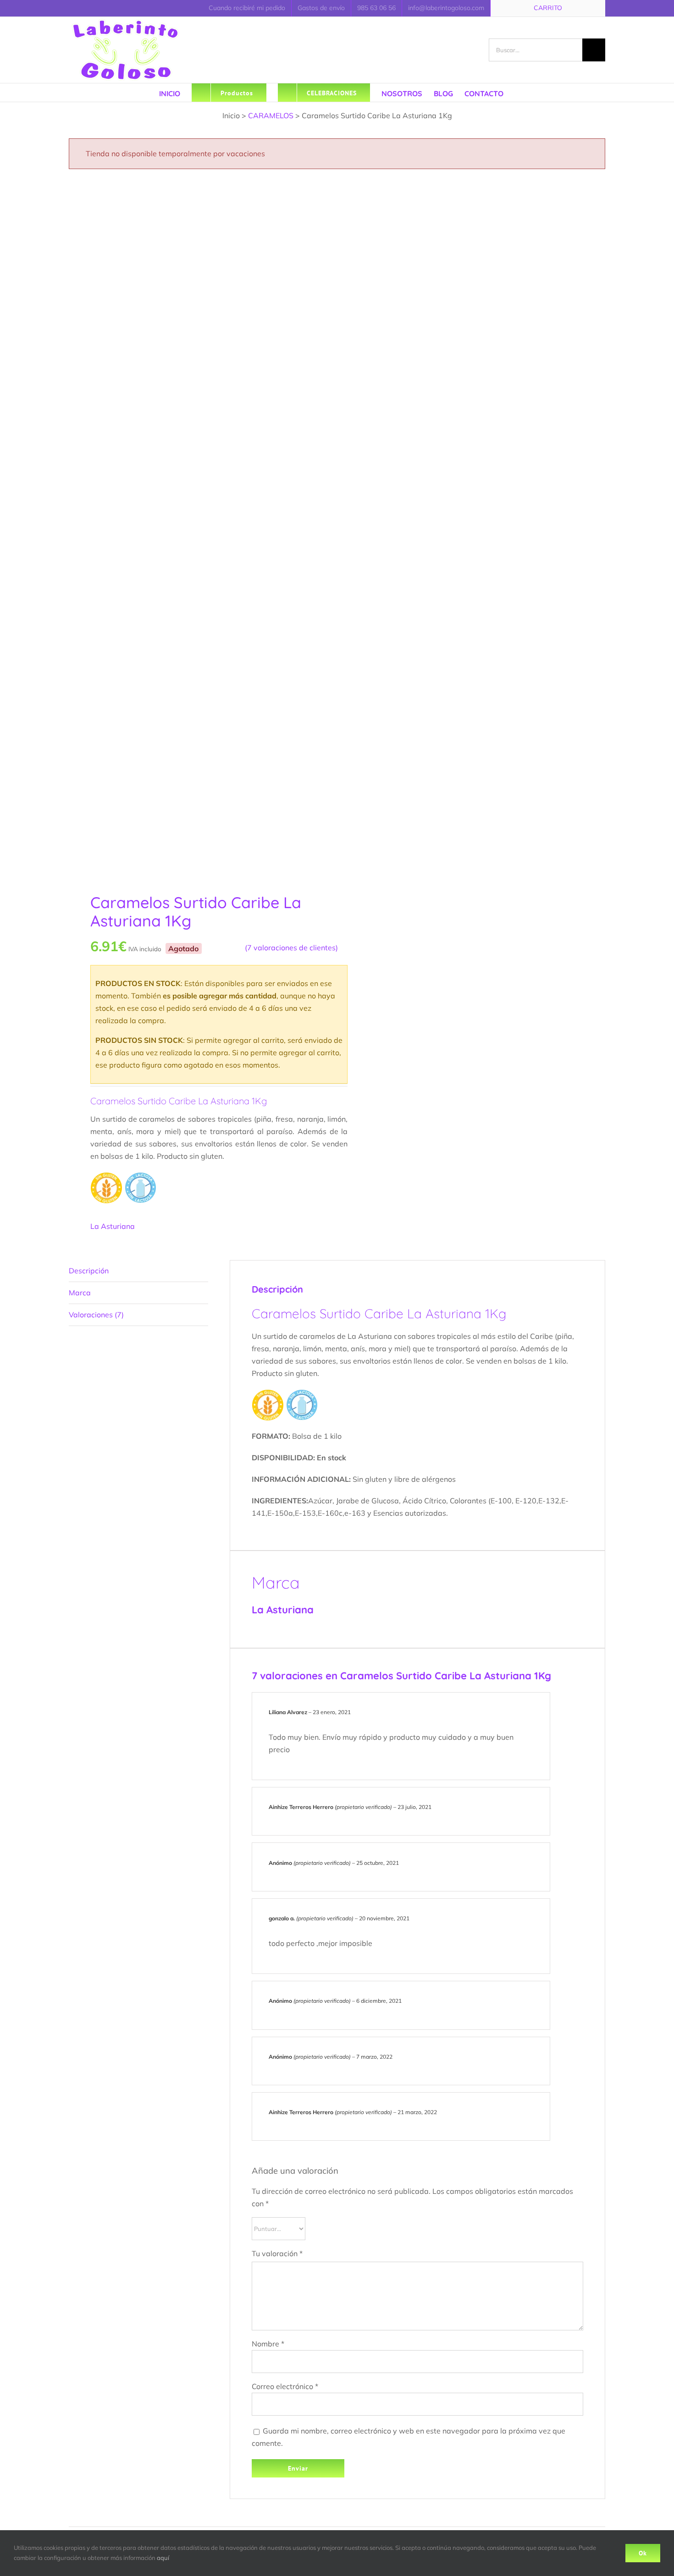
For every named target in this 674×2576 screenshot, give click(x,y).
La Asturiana (113, 1226)
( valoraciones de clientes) (291, 948)
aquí (163, 2558)
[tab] (138, 1271)
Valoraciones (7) (96, 1315)
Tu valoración (277, 2253)
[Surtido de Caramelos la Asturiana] (198, 527)
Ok (643, 2553)
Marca (80, 1293)
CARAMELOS (271, 115)
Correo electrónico (285, 2386)
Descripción (89, 1271)
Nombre (268, 2344)
